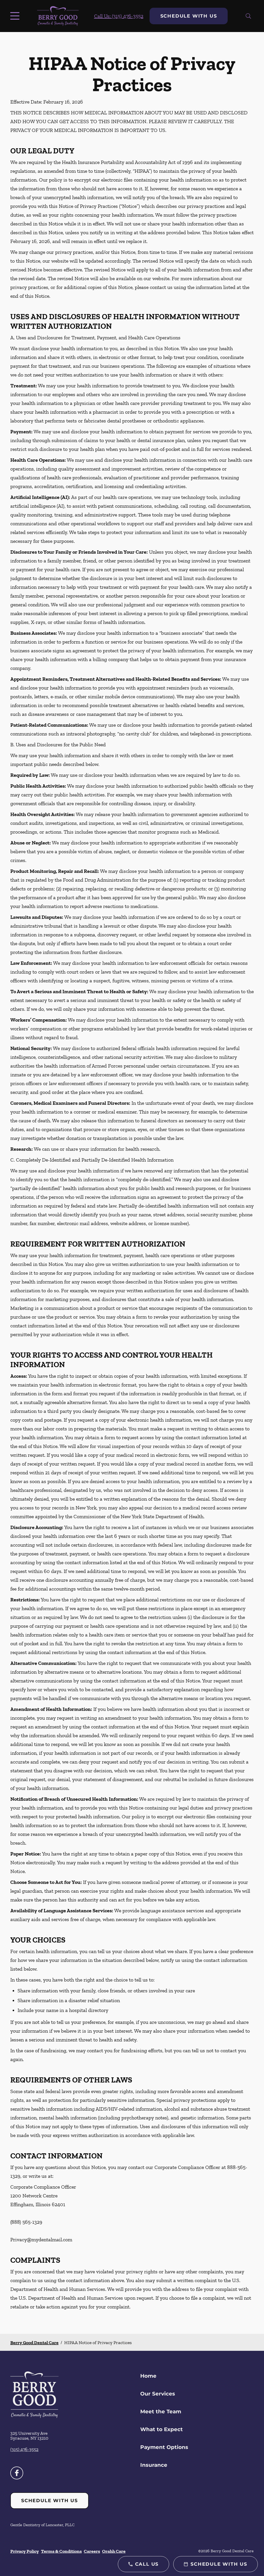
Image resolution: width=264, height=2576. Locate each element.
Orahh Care (114, 2551)
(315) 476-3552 (24, 2449)
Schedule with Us (189, 16)
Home (148, 2376)
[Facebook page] (17, 2473)
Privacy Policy (25, 2551)
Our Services (158, 2394)
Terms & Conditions (61, 2551)
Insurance (154, 2465)
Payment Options (164, 2447)
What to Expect (162, 2429)
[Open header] (16, 16)
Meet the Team (161, 2411)
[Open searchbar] (248, 16)
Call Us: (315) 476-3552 (119, 16)
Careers (92, 2551)
